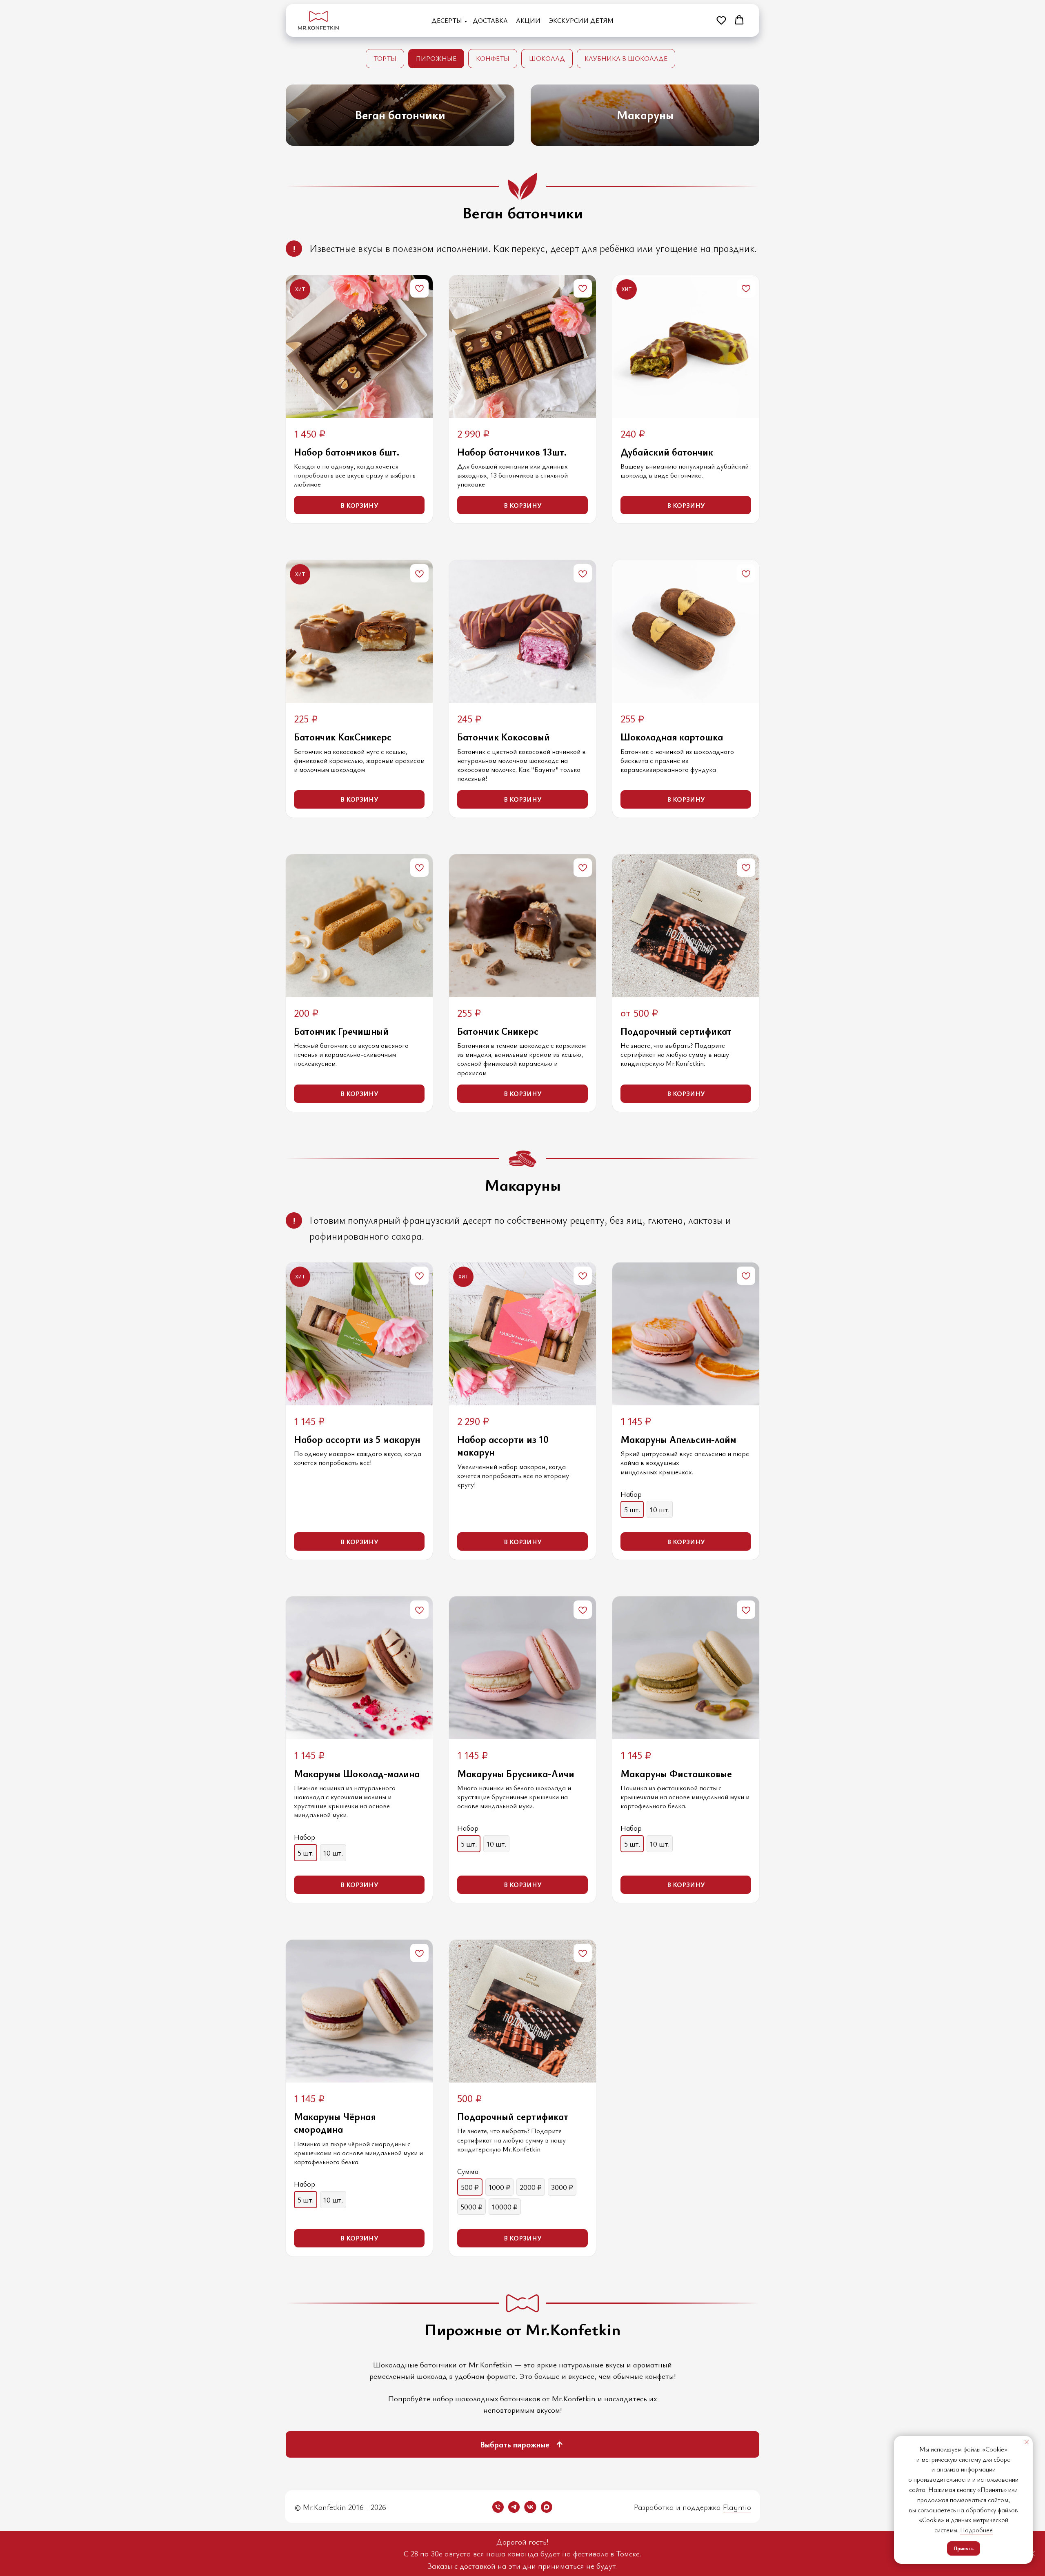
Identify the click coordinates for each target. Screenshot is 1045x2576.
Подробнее (976, 2530)
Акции (528, 20)
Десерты (447, 20)
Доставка (490, 20)
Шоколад (547, 58)
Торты (385, 58)
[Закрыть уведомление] (1027, 2442)
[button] (721, 20)
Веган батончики (400, 114)
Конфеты (493, 58)
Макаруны (645, 114)
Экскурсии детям (581, 20)
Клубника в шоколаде (626, 58)
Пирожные (436, 58)
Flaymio (737, 2507)
